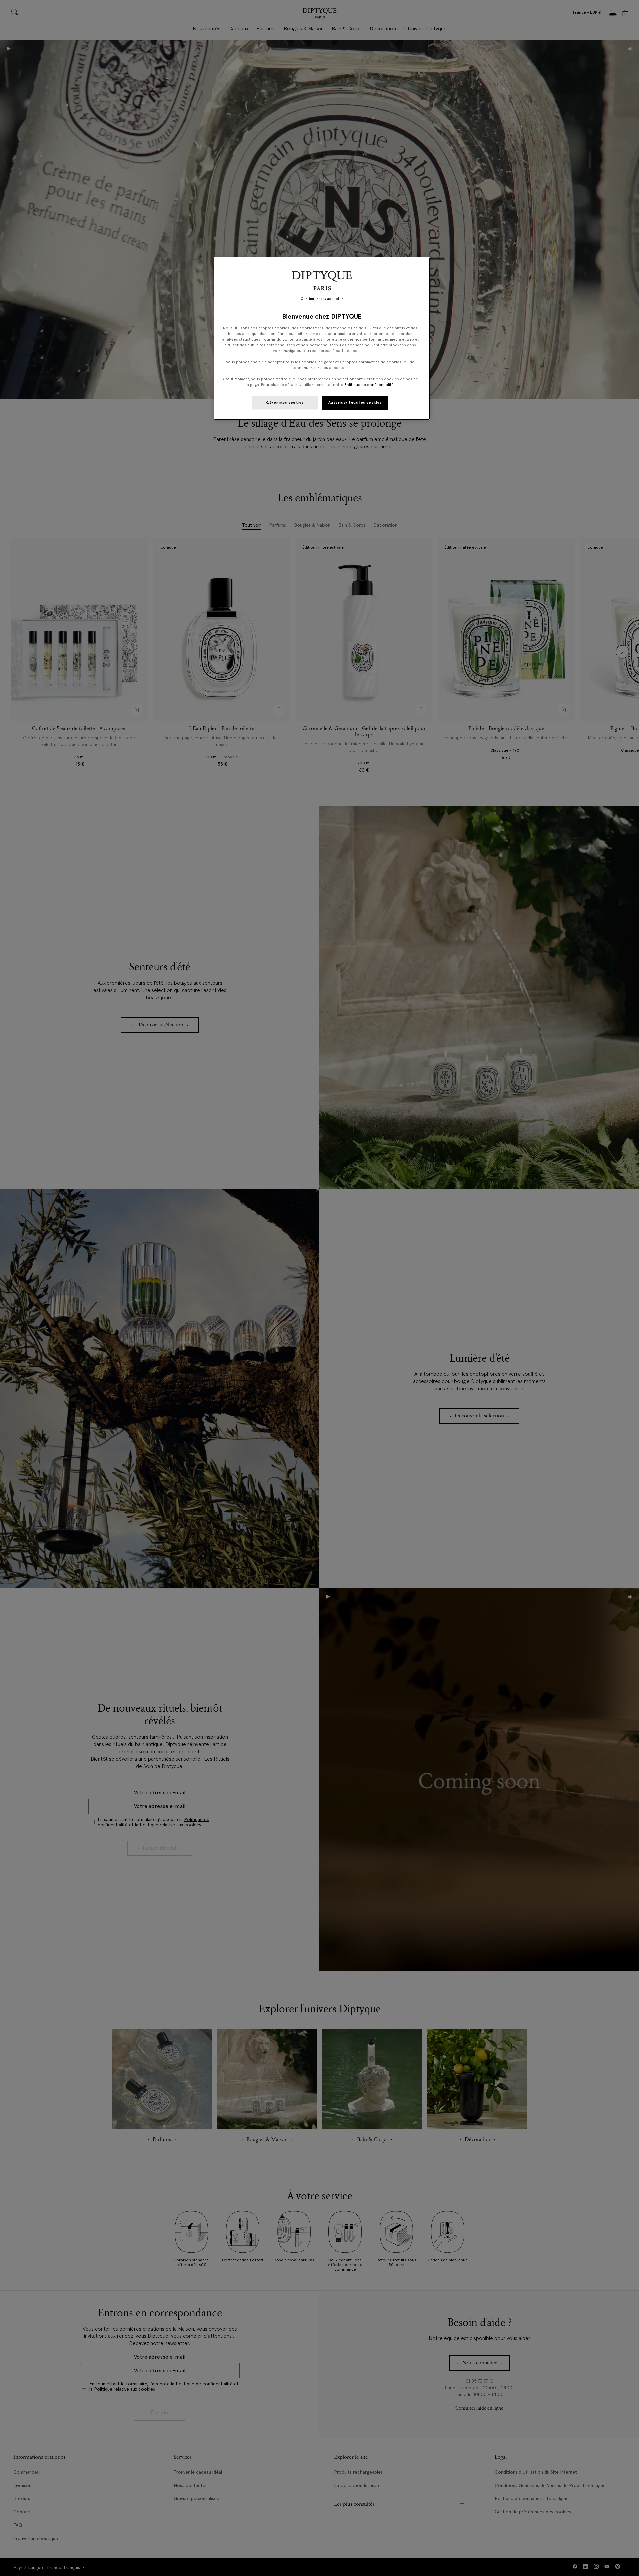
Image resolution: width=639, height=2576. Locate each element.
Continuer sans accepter (322, 299)
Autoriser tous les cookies (355, 402)
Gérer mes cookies (285, 402)
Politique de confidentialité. (370, 385)
